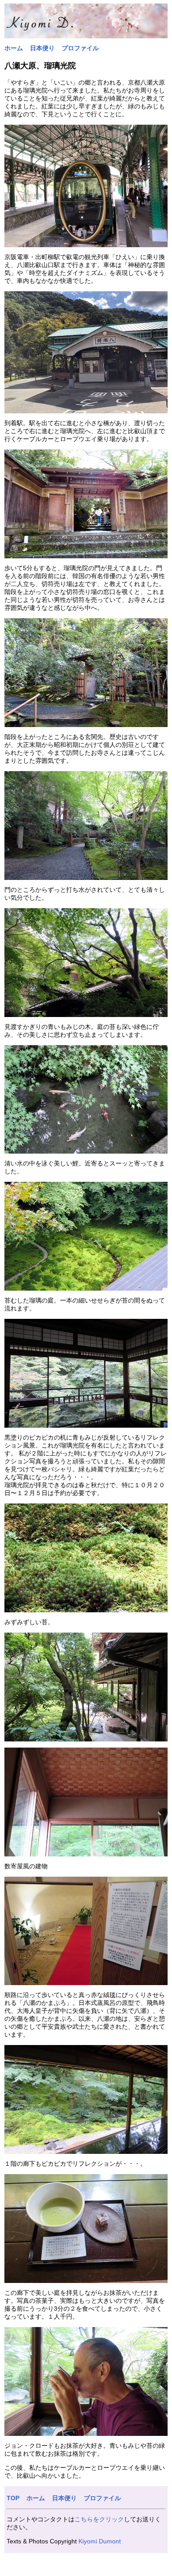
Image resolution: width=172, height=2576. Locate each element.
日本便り (42, 48)
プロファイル (80, 48)
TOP (13, 2498)
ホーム (14, 48)
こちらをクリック (99, 2519)
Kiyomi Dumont (100, 2541)
